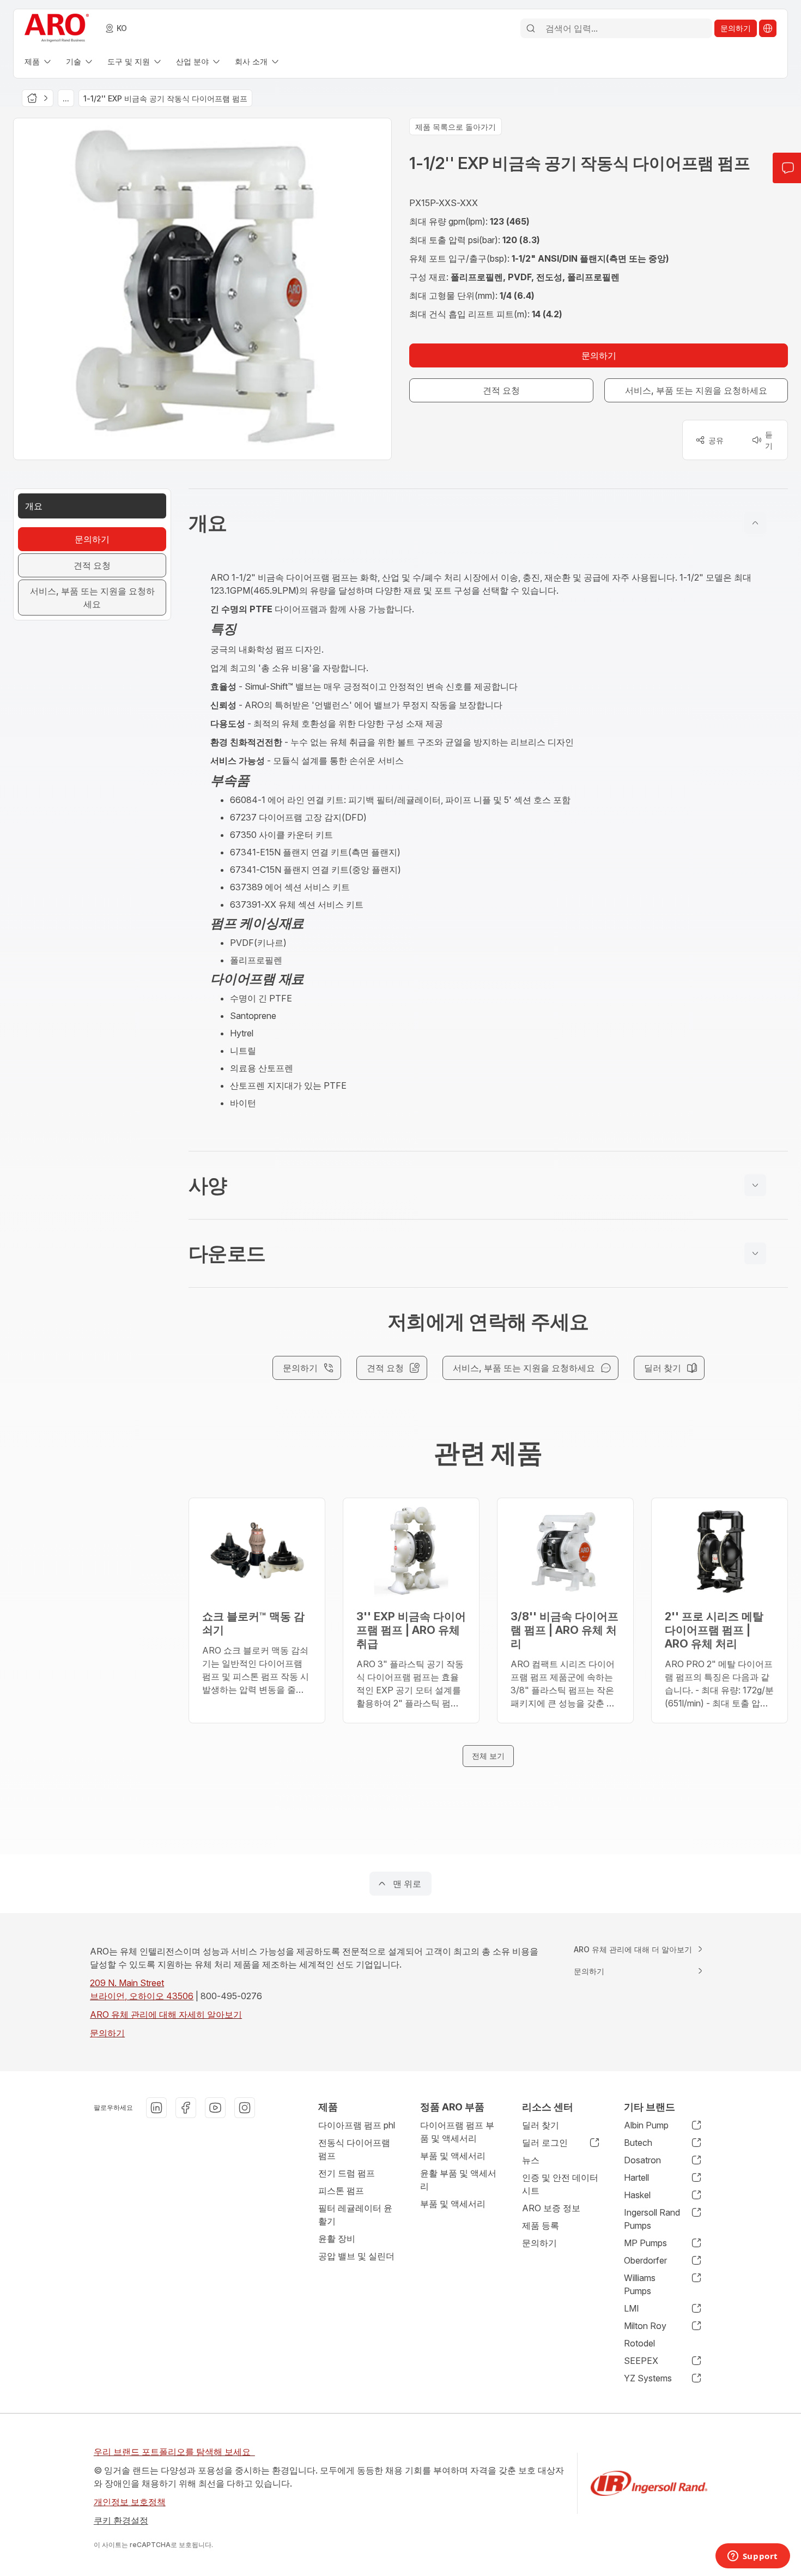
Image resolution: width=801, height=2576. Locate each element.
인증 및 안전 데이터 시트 (560, 2184)
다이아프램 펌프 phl (357, 2125)
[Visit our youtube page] (215, 2108)
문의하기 (107, 2033)
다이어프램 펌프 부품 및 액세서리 (457, 2132)
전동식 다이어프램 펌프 (354, 2149)
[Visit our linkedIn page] (156, 2108)
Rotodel (639, 2343)
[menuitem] (39, 61)
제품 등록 (541, 2225)
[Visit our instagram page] (245, 2108)
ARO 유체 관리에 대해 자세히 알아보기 (166, 2014)
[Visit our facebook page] (186, 2108)
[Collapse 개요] (755, 523)
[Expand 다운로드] (755, 1253)
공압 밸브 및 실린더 (356, 2256)
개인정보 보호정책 (130, 2502)
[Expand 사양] (755, 1185)
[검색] (531, 28)
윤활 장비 (337, 2239)
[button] (488, 523)
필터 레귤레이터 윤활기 (355, 2215)
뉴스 (531, 2160)
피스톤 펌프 (341, 2191)
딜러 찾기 (541, 2125)
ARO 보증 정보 (551, 2208)
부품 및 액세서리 (453, 2156)
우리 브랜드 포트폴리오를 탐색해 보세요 (174, 2452)
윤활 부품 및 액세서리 (458, 2180)
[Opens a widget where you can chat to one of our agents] (753, 2557)
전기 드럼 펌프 (347, 2173)
